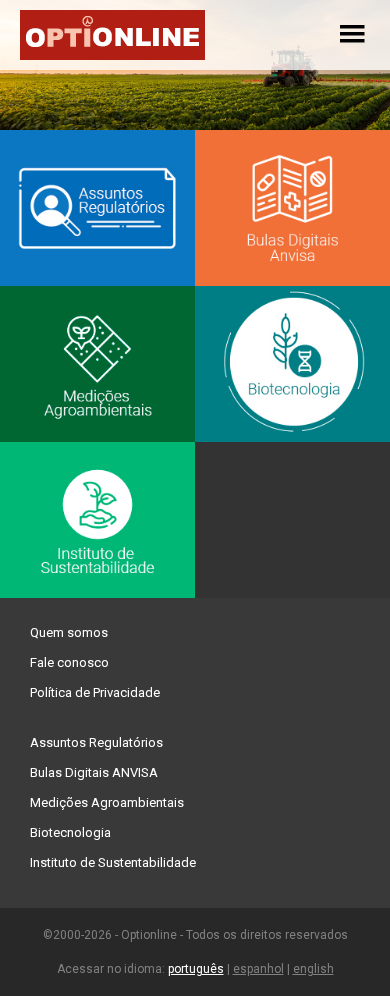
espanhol (258, 969)
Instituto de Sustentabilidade (113, 862)
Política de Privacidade (95, 692)
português (196, 969)
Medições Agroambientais (107, 802)
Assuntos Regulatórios (96, 742)
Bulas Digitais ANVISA (94, 772)
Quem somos (69, 632)
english (313, 969)
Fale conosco (69, 662)
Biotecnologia (70, 832)
